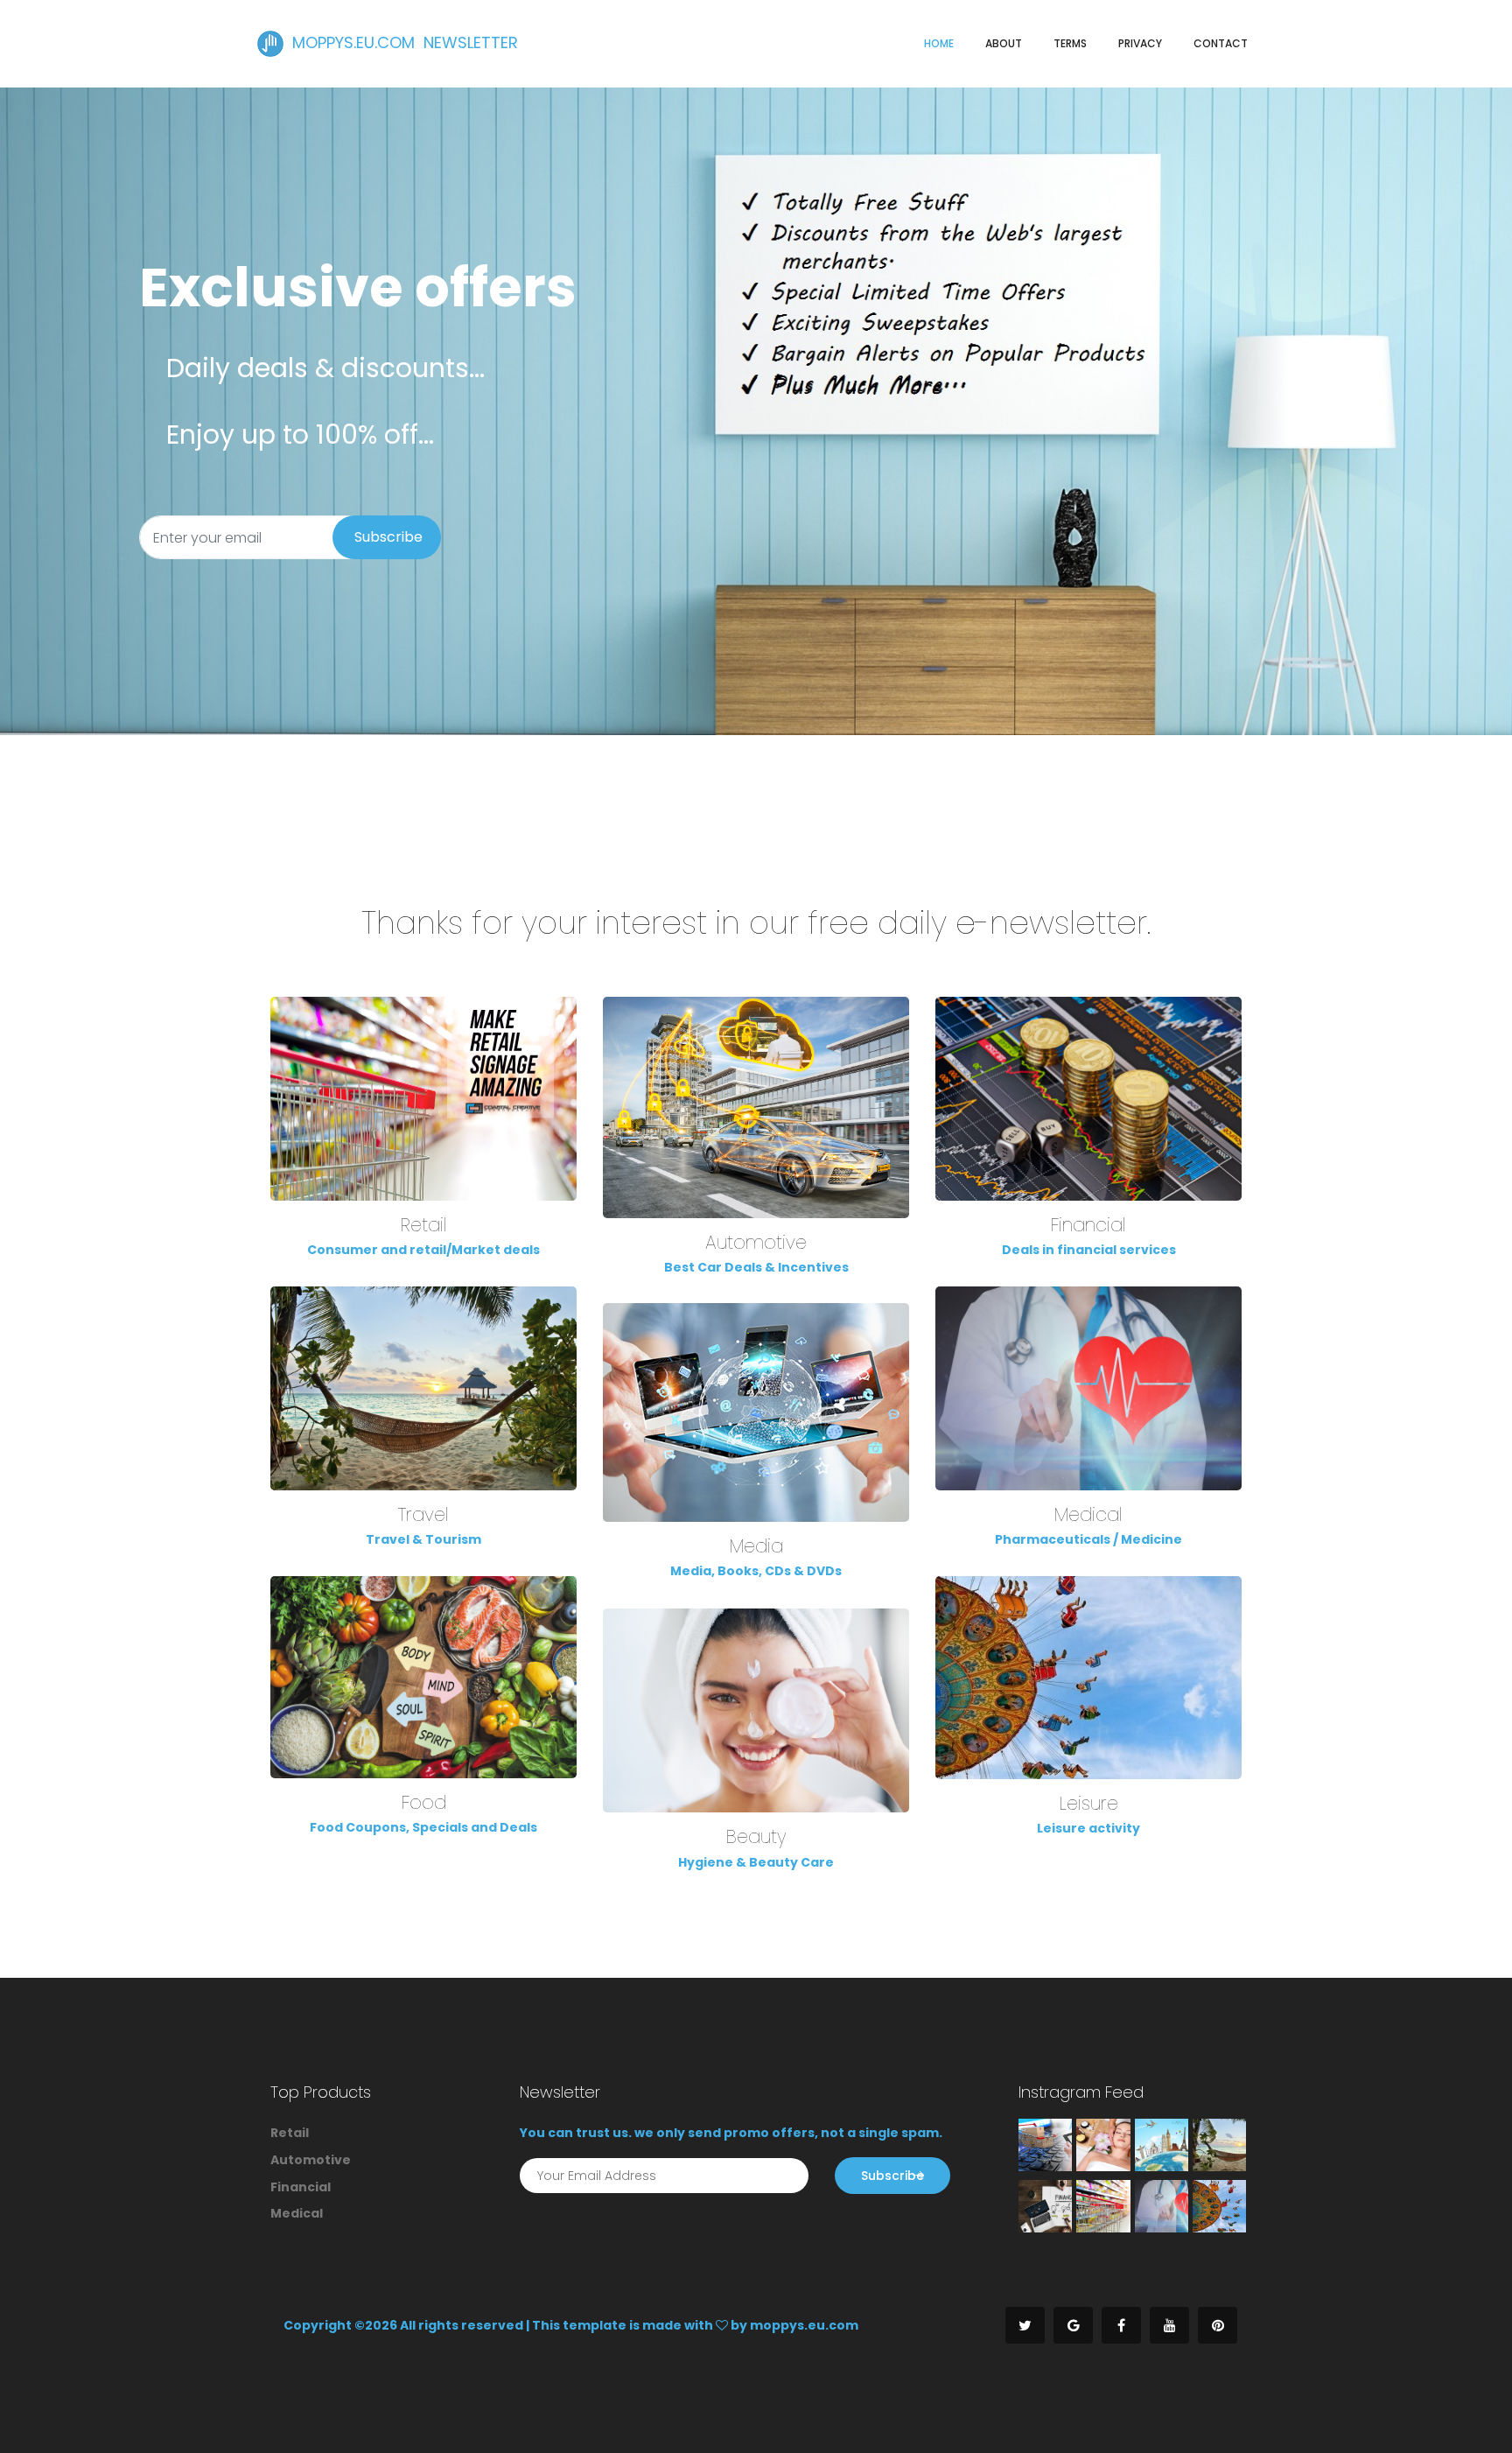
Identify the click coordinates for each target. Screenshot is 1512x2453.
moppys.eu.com (804, 2325)
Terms (1070, 43)
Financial (1088, 1225)
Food (424, 1802)
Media (756, 1546)
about (1004, 43)
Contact (1221, 43)
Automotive (756, 1242)
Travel (423, 1514)
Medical (1088, 1514)
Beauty (756, 1836)
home (939, 43)
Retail (424, 1225)
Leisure (1089, 1803)
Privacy (1140, 43)
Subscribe (388, 537)
